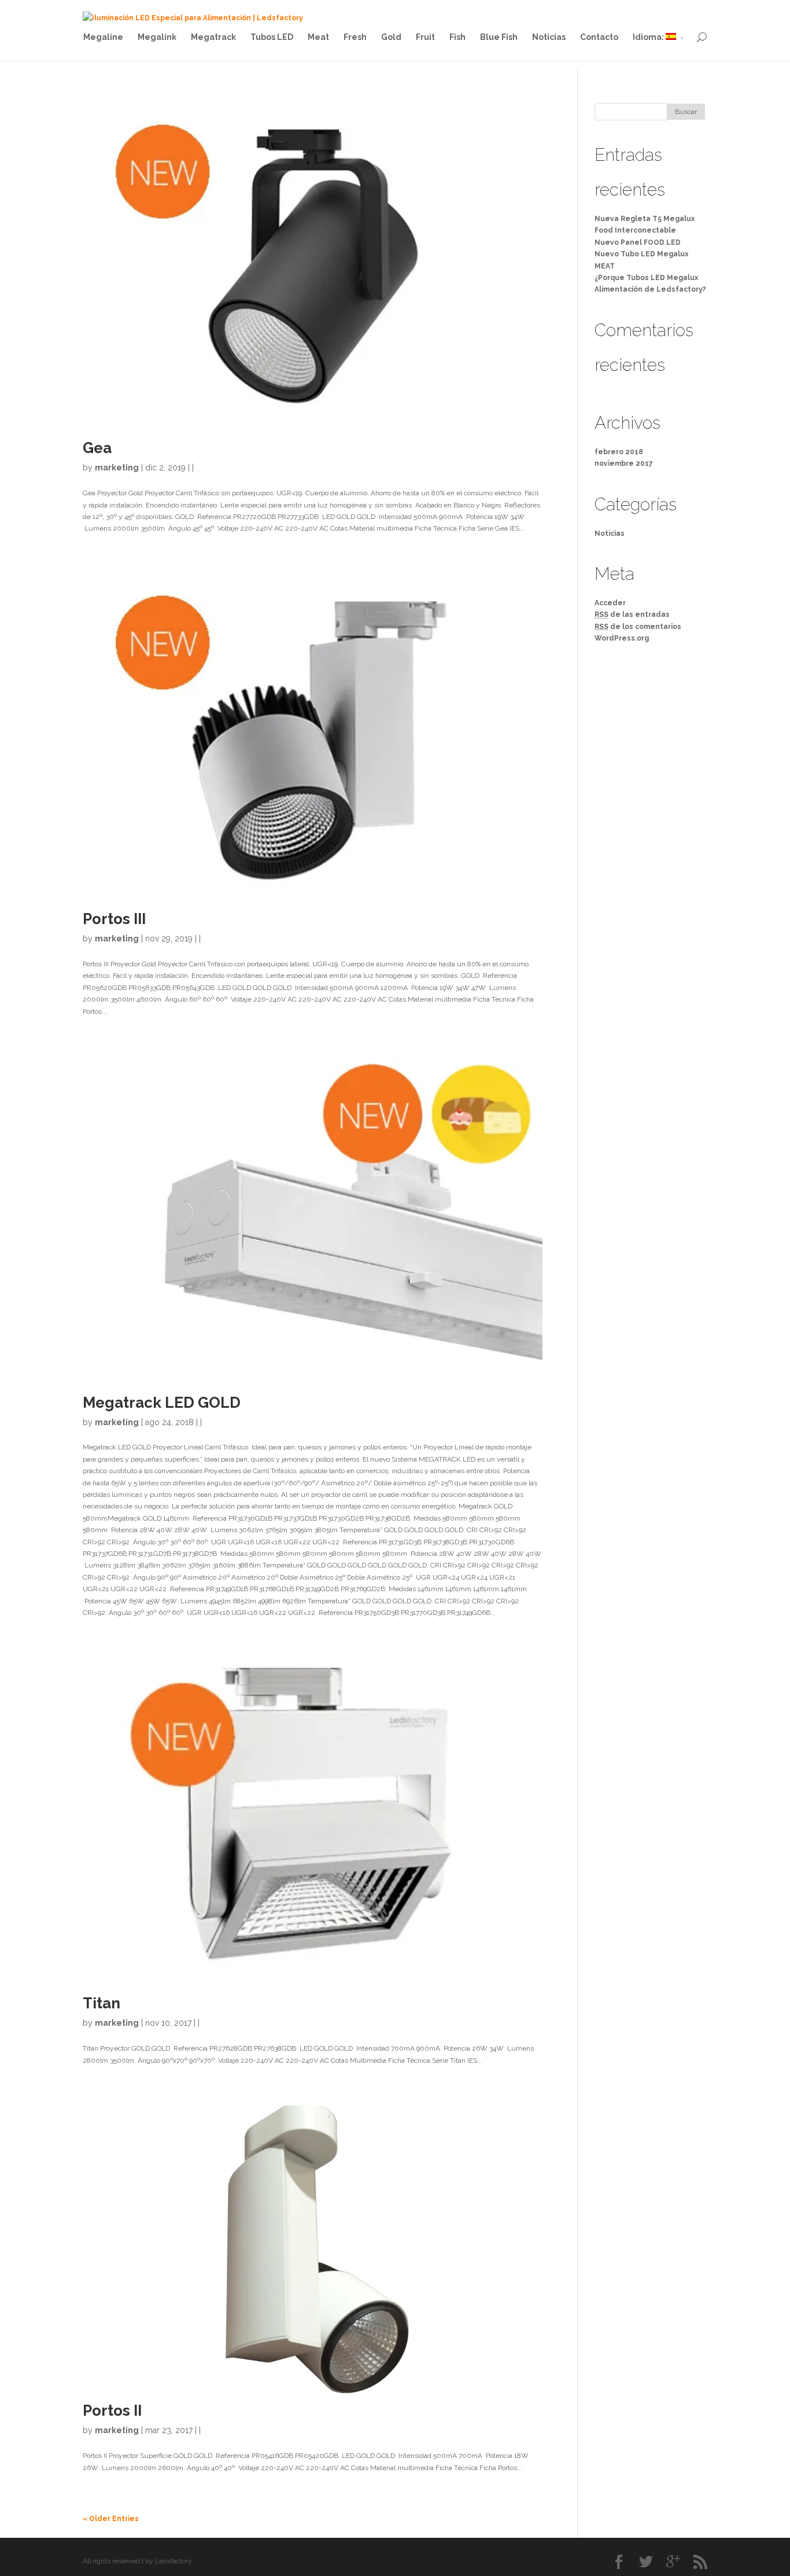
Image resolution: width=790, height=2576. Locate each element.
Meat (318, 37)
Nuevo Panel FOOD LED (638, 242)
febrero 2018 (619, 452)
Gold (391, 37)
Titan (101, 2003)
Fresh (355, 37)
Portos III (114, 919)
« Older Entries (111, 2519)
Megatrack (213, 37)
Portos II (112, 2411)
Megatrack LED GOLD (162, 1403)
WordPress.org (622, 638)
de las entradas (632, 614)
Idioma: (649, 37)
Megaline (103, 37)
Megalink (157, 37)
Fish (457, 37)
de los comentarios (638, 627)
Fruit (425, 37)
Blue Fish (499, 37)
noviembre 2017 (624, 463)
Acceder (610, 603)
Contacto (599, 37)
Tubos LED (272, 37)
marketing (117, 468)
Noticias (549, 37)
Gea (97, 448)
